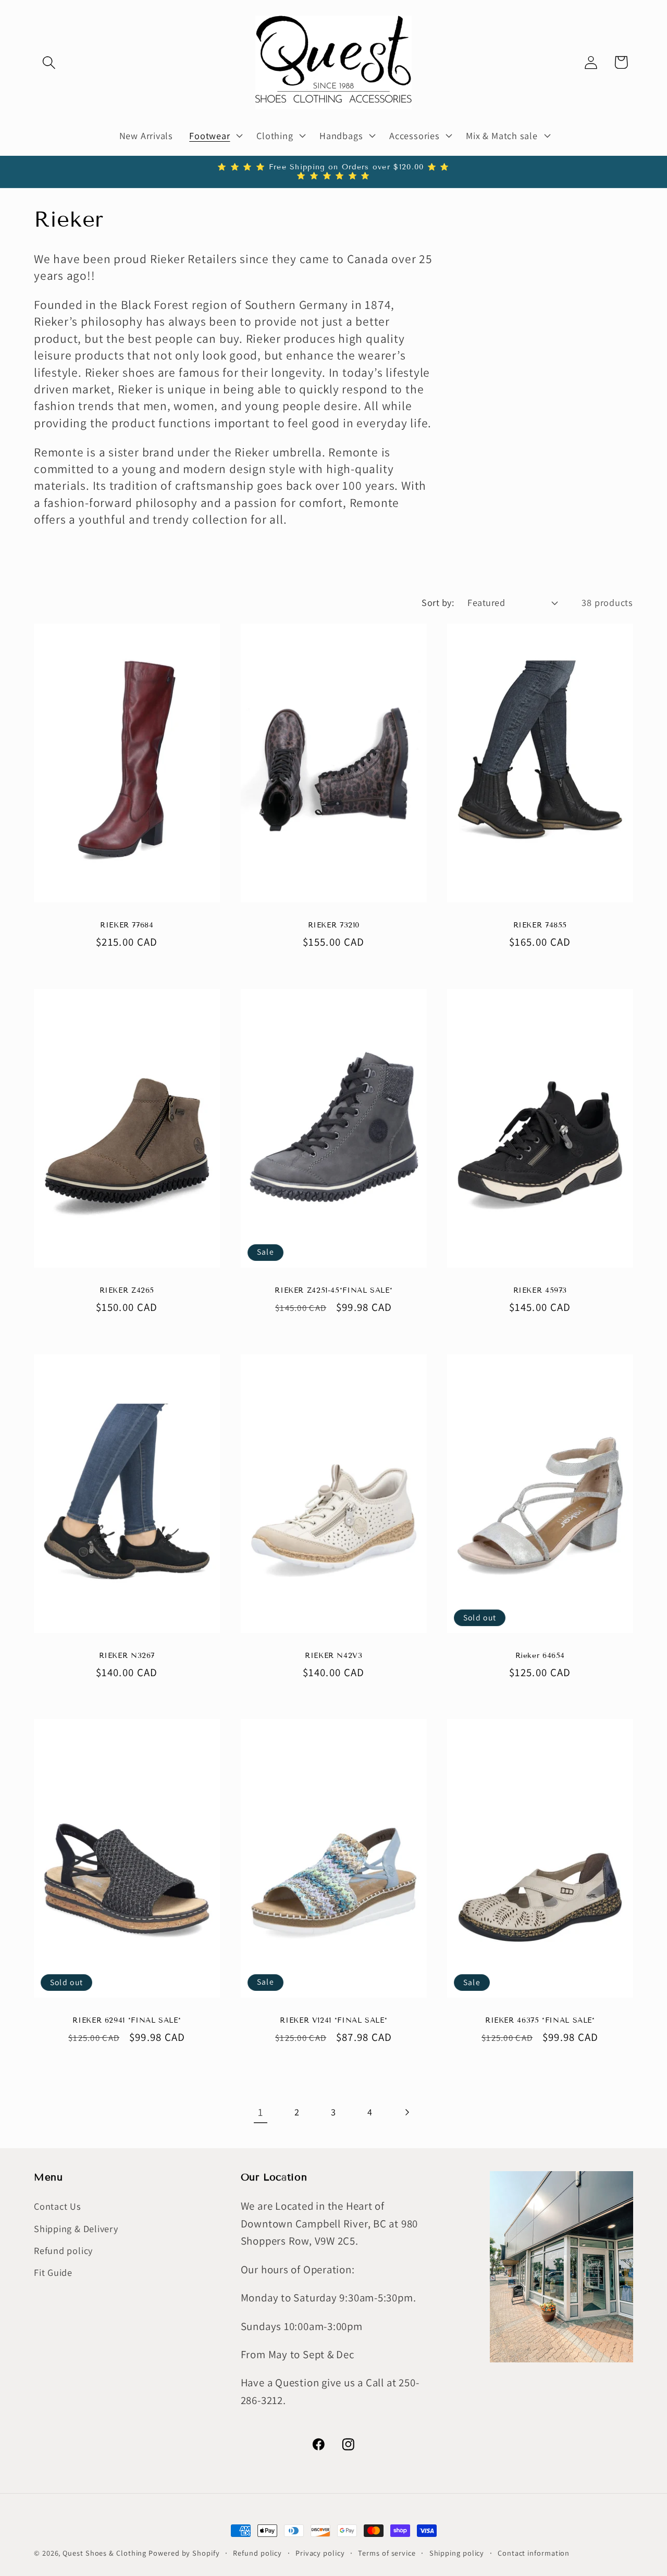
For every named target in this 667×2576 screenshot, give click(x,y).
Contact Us (58, 2207)
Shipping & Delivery (76, 2228)
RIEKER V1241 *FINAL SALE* (333, 2020)
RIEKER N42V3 (334, 1656)
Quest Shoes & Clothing (104, 2553)
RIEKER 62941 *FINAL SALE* (127, 2020)
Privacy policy (320, 2553)
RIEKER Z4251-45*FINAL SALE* (333, 1290)
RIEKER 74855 (540, 925)
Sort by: (438, 602)
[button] (49, 62)
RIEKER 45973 (540, 1290)
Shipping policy (457, 2553)
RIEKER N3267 (127, 1656)
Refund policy (63, 2250)
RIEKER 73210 (333, 925)
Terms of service (387, 2553)
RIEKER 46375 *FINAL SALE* (540, 2021)
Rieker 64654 (540, 1656)
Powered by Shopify (184, 2553)
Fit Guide (53, 2273)
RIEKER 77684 (127, 925)
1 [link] (261, 2112)
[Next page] (407, 2112)
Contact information (534, 2553)
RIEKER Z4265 (127, 1290)
